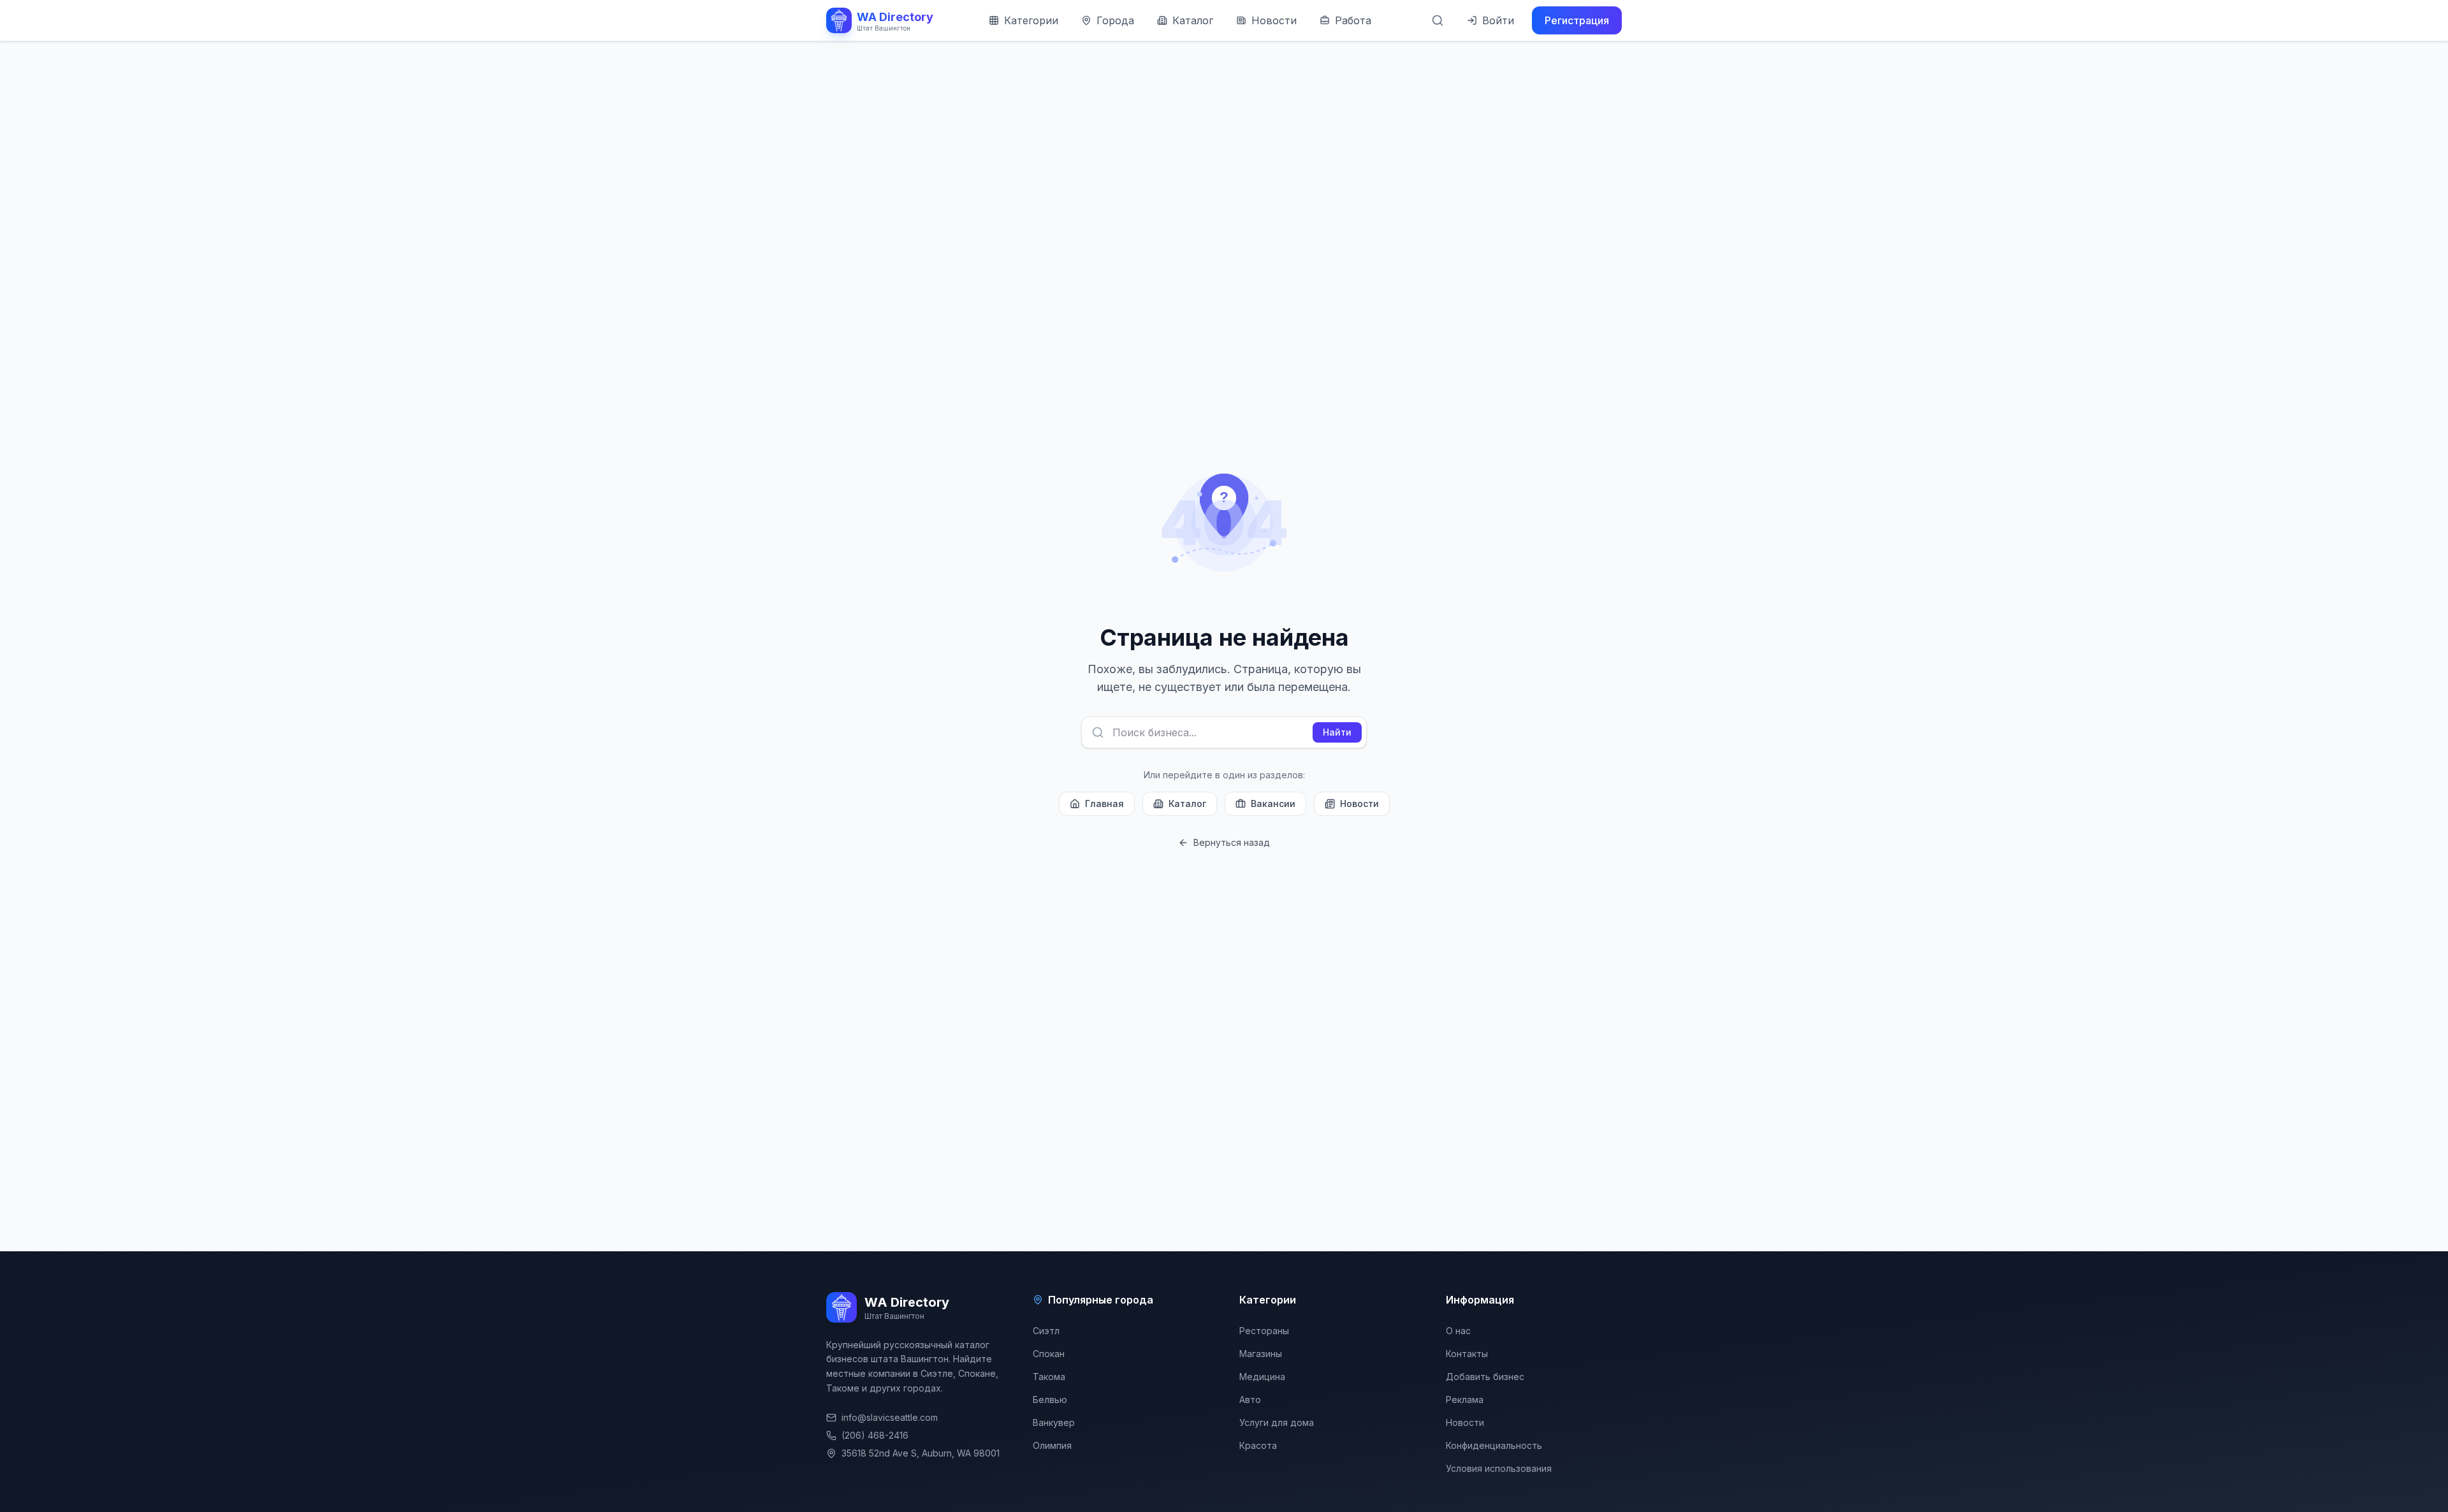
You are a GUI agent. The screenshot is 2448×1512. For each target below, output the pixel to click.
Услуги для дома (1277, 1422)
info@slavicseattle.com (890, 1417)
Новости (1274, 20)
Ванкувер (1054, 1422)
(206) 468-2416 (875, 1435)
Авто (1250, 1399)
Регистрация (1577, 20)
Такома (1049, 1377)
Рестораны (1264, 1331)
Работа (1353, 20)
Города (1115, 20)
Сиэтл (1046, 1331)
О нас (1458, 1331)
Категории (1031, 20)
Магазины (1261, 1354)
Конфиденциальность (1494, 1445)
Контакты (1467, 1354)
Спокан (1049, 1354)
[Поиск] (1438, 20)
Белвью (1050, 1399)
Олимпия (1052, 1445)
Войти (1498, 20)
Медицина (1262, 1377)
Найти (1337, 732)
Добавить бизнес (1485, 1377)
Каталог (1193, 20)
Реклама (1465, 1399)
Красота (1258, 1445)
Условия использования (1499, 1468)
